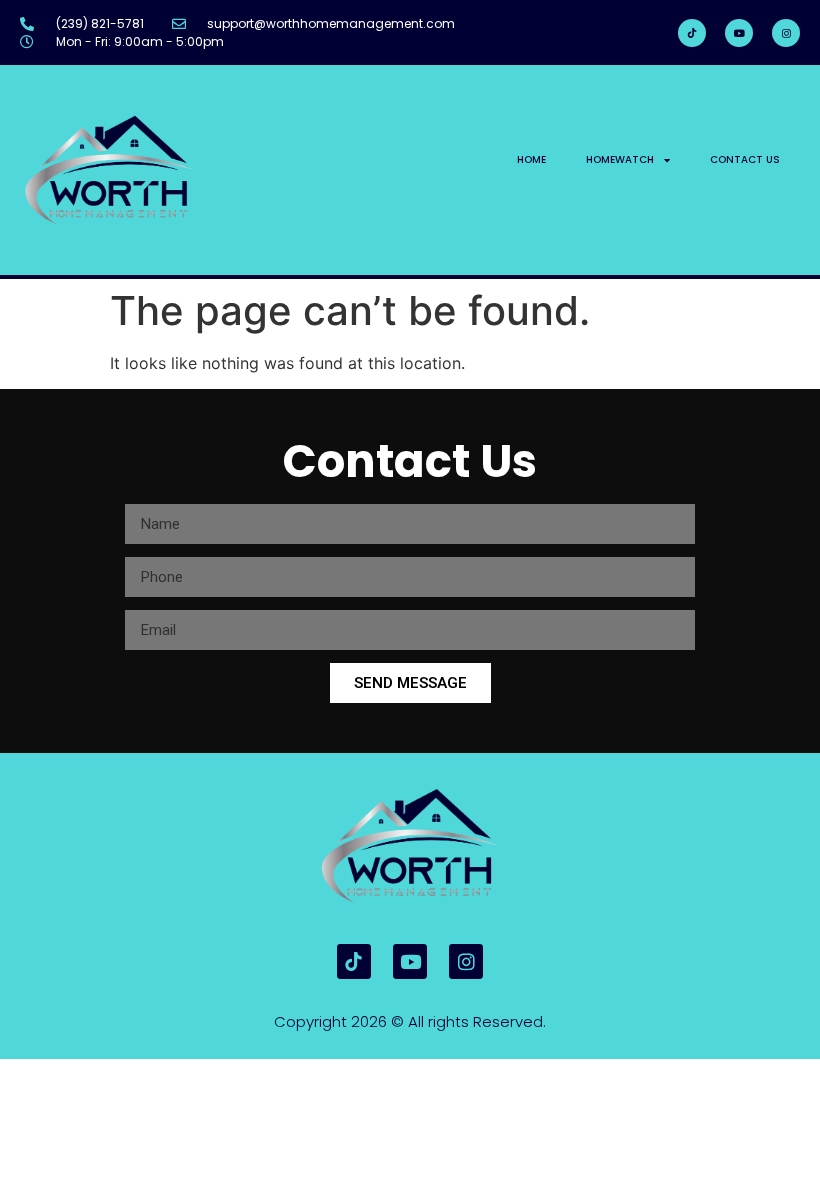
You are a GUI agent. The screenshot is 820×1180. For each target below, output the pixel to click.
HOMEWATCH (620, 159)
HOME (531, 159)
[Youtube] (739, 33)
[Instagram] (786, 33)
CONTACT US (745, 159)
